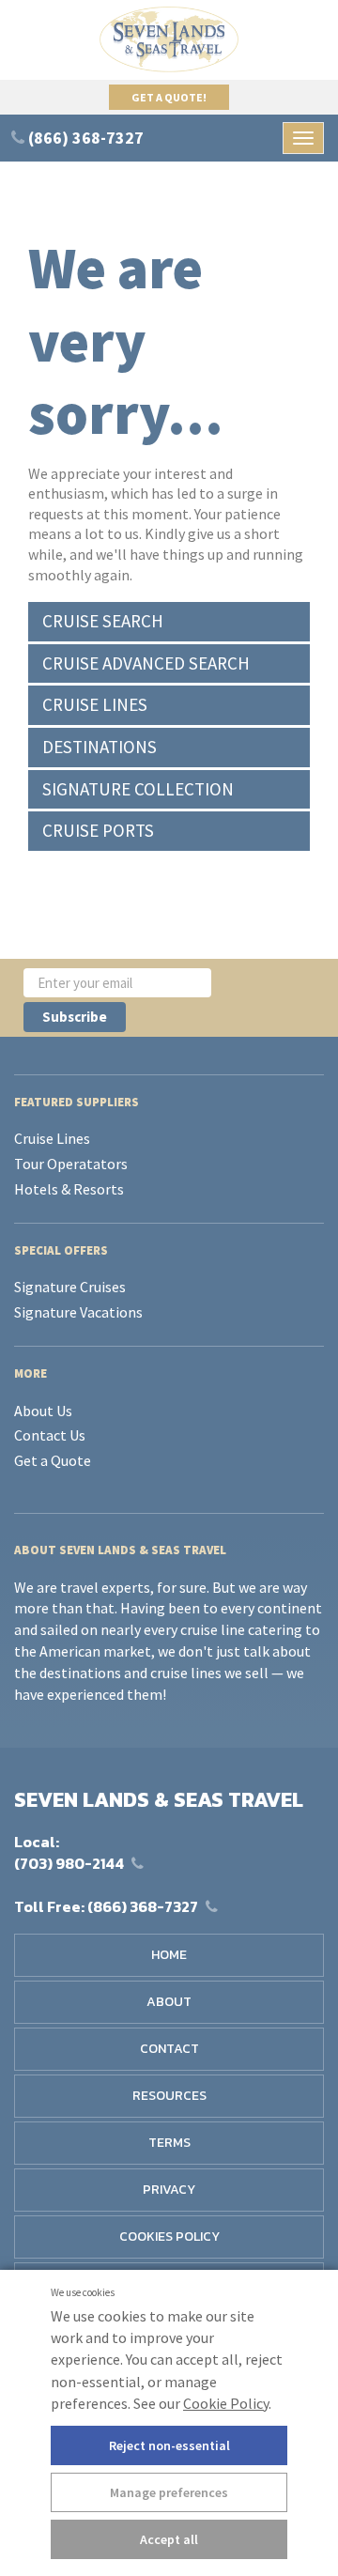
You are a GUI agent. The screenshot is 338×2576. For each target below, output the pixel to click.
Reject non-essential (169, 2445)
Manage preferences (169, 2492)
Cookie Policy (226, 2403)
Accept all (169, 2539)
